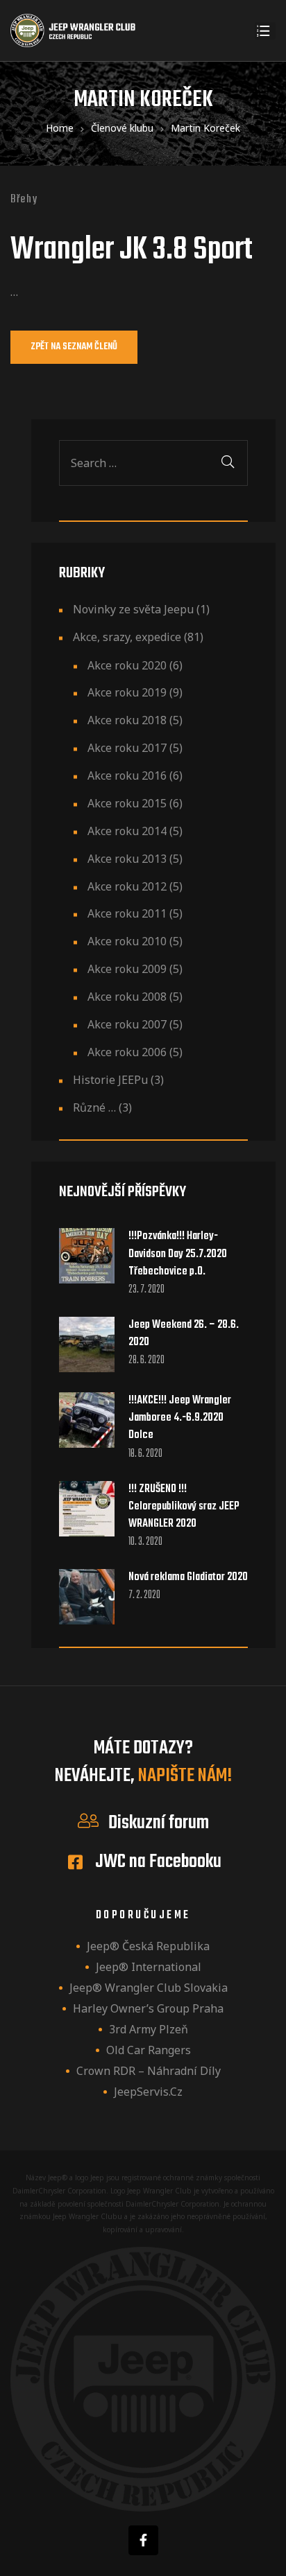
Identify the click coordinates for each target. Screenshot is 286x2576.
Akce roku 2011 (127, 913)
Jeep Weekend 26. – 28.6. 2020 (184, 1334)
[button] (74, 347)
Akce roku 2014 (127, 831)
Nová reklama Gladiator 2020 (188, 1578)
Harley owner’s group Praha (148, 2008)
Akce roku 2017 (127, 748)
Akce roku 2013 (127, 859)
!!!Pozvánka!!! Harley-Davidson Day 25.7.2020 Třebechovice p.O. (178, 1254)
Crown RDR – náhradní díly (149, 2071)
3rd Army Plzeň (149, 2029)
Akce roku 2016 (127, 776)
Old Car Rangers (149, 2050)
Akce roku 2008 (127, 997)
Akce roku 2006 (127, 1052)
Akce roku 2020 (127, 665)
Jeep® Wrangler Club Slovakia (149, 1988)
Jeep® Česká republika (148, 1946)
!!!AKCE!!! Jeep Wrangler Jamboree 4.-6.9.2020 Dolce (180, 1418)
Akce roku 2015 (127, 803)
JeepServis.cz (148, 2092)
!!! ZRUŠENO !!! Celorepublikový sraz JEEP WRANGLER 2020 (184, 1507)
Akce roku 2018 (127, 720)
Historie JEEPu (110, 1080)
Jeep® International (149, 1967)
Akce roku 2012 (127, 886)
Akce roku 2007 (127, 1024)
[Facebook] (143, 2540)
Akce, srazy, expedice (127, 637)
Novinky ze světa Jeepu (133, 609)
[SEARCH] (228, 463)
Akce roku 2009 (127, 969)
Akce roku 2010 (127, 941)
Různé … (94, 1107)
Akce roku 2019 (127, 692)
